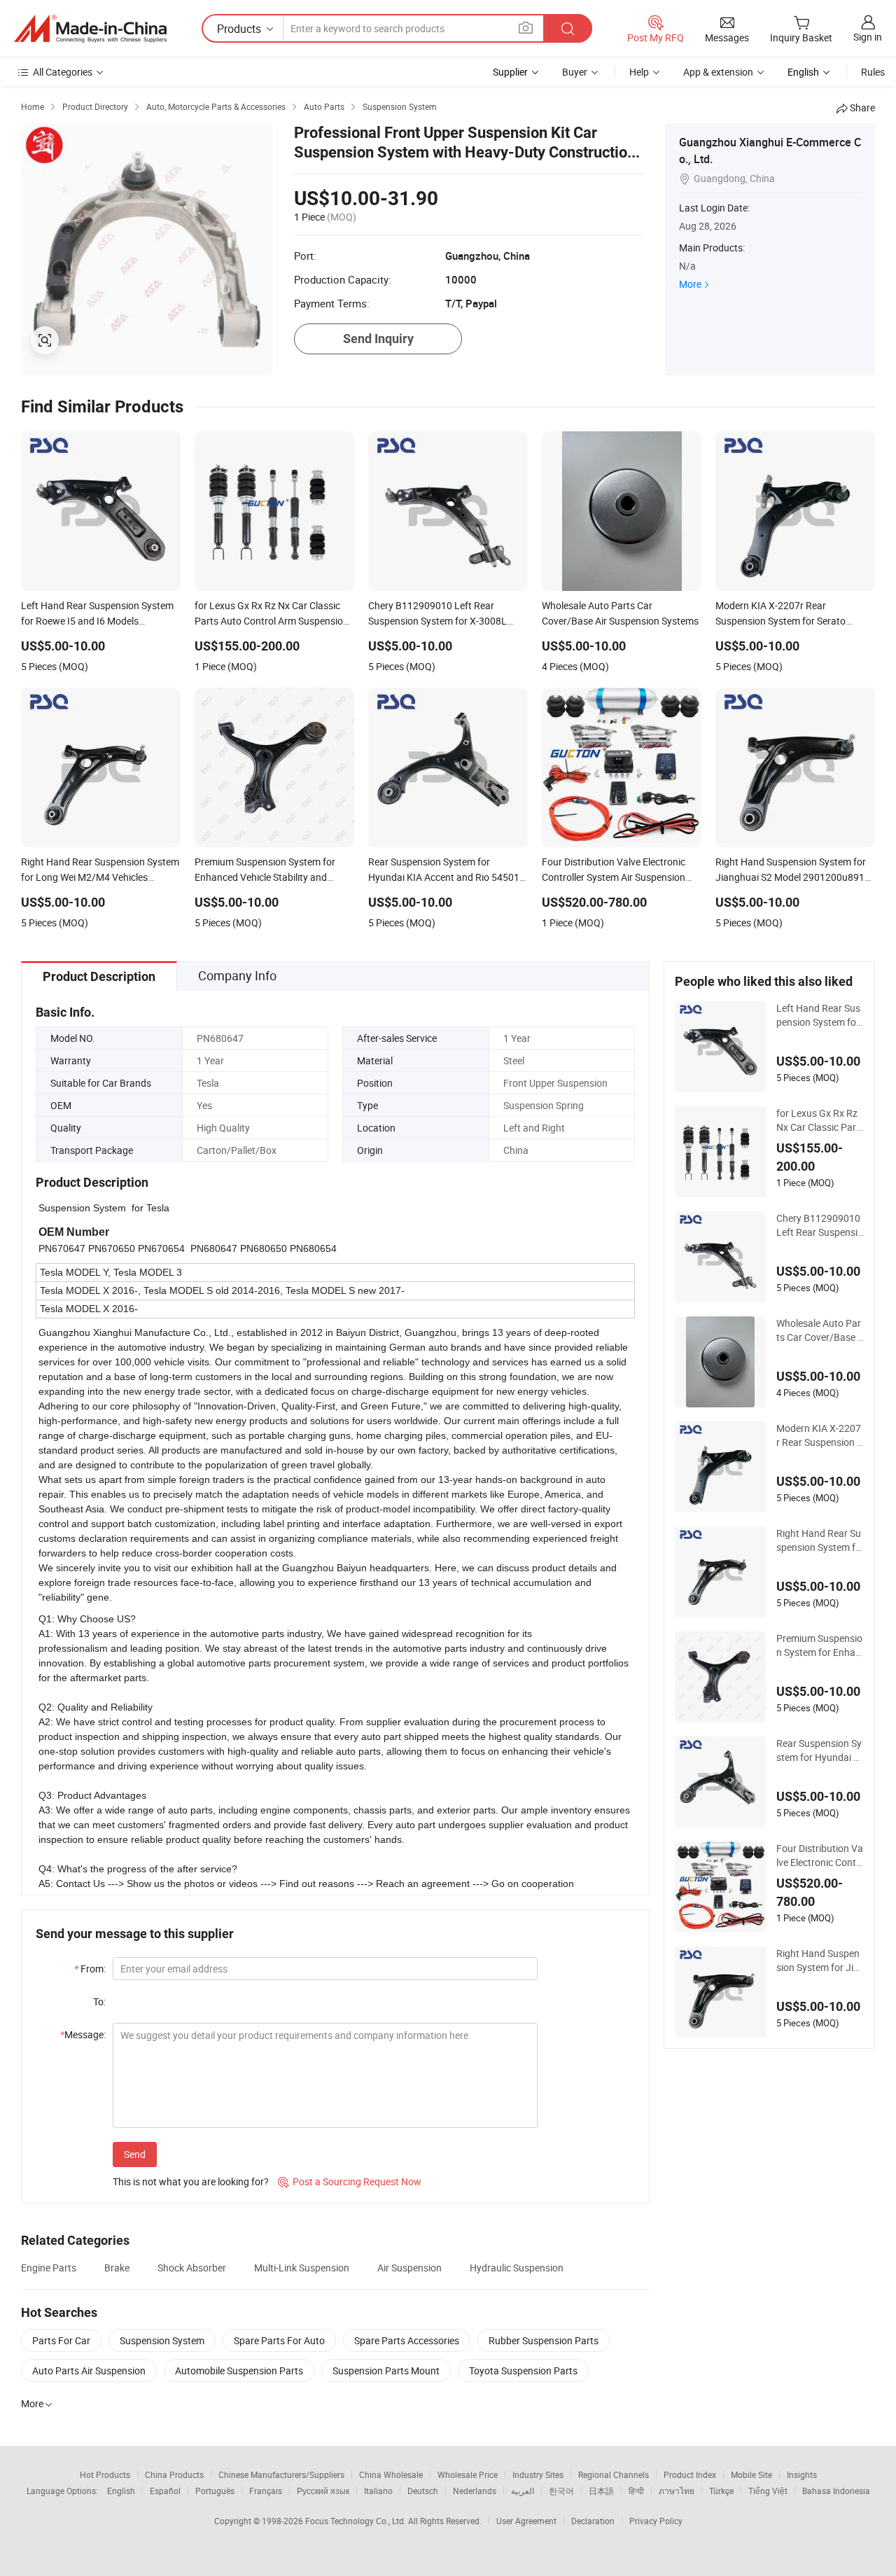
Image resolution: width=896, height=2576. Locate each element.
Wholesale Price (468, 2474)
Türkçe (721, 2491)
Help (639, 72)
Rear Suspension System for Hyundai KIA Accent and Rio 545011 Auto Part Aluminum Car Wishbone (820, 1750)
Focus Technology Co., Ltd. (357, 2521)
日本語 (601, 2491)
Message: (83, 2034)
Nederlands (475, 2491)
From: (90, 1969)
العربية (523, 2491)
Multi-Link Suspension (302, 2268)
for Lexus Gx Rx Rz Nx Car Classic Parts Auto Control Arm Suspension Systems (819, 1120)
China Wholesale (391, 2474)
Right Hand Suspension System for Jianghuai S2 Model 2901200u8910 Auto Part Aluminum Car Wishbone (820, 1961)
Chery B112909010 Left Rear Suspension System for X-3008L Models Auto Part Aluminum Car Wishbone (820, 1225)
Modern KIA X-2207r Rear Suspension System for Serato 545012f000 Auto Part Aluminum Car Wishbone (820, 1435)
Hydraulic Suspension (517, 2268)
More (690, 284)
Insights (802, 2474)
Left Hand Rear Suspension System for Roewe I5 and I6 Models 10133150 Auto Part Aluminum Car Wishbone (820, 1015)
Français (266, 2491)
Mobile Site (751, 2474)
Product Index (690, 2474)
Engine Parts (49, 2268)
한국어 (561, 2491)
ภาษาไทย (677, 2491)
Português (215, 2491)
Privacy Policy (656, 2521)
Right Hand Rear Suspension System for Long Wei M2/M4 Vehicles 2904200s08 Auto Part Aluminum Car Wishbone (820, 1540)
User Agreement (526, 2521)
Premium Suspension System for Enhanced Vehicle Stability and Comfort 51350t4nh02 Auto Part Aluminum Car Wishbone (820, 1645)
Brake (117, 2268)
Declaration (593, 2521)
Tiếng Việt (768, 2491)
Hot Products (105, 2474)
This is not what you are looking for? (191, 2181)
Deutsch (423, 2491)
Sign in (868, 37)
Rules (873, 72)
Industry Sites (538, 2474)
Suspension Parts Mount (386, 2370)
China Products (174, 2474)
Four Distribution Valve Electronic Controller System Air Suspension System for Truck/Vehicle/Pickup (820, 1856)
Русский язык (323, 2491)
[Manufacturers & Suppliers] (90, 29)
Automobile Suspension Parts (239, 2370)
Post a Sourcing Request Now (350, 2181)
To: (99, 2001)
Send (135, 2154)
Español (165, 2491)
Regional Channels (614, 2474)
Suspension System (162, 2340)
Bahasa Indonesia (836, 2491)
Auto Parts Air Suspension (89, 2370)
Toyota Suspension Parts (523, 2370)
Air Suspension (409, 2268)
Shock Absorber (192, 2268)
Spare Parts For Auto (279, 2340)
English (121, 2491)
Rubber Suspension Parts (544, 2340)
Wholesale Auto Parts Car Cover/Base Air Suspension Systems (820, 1330)
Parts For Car (61, 2340)
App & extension (718, 72)
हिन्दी (636, 2491)
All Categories (63, 72)
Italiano (378, 2491)
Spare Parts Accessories (407, 2340)
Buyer (575, 72)
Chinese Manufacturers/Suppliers (281, 2474)
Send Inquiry (378, 339)
